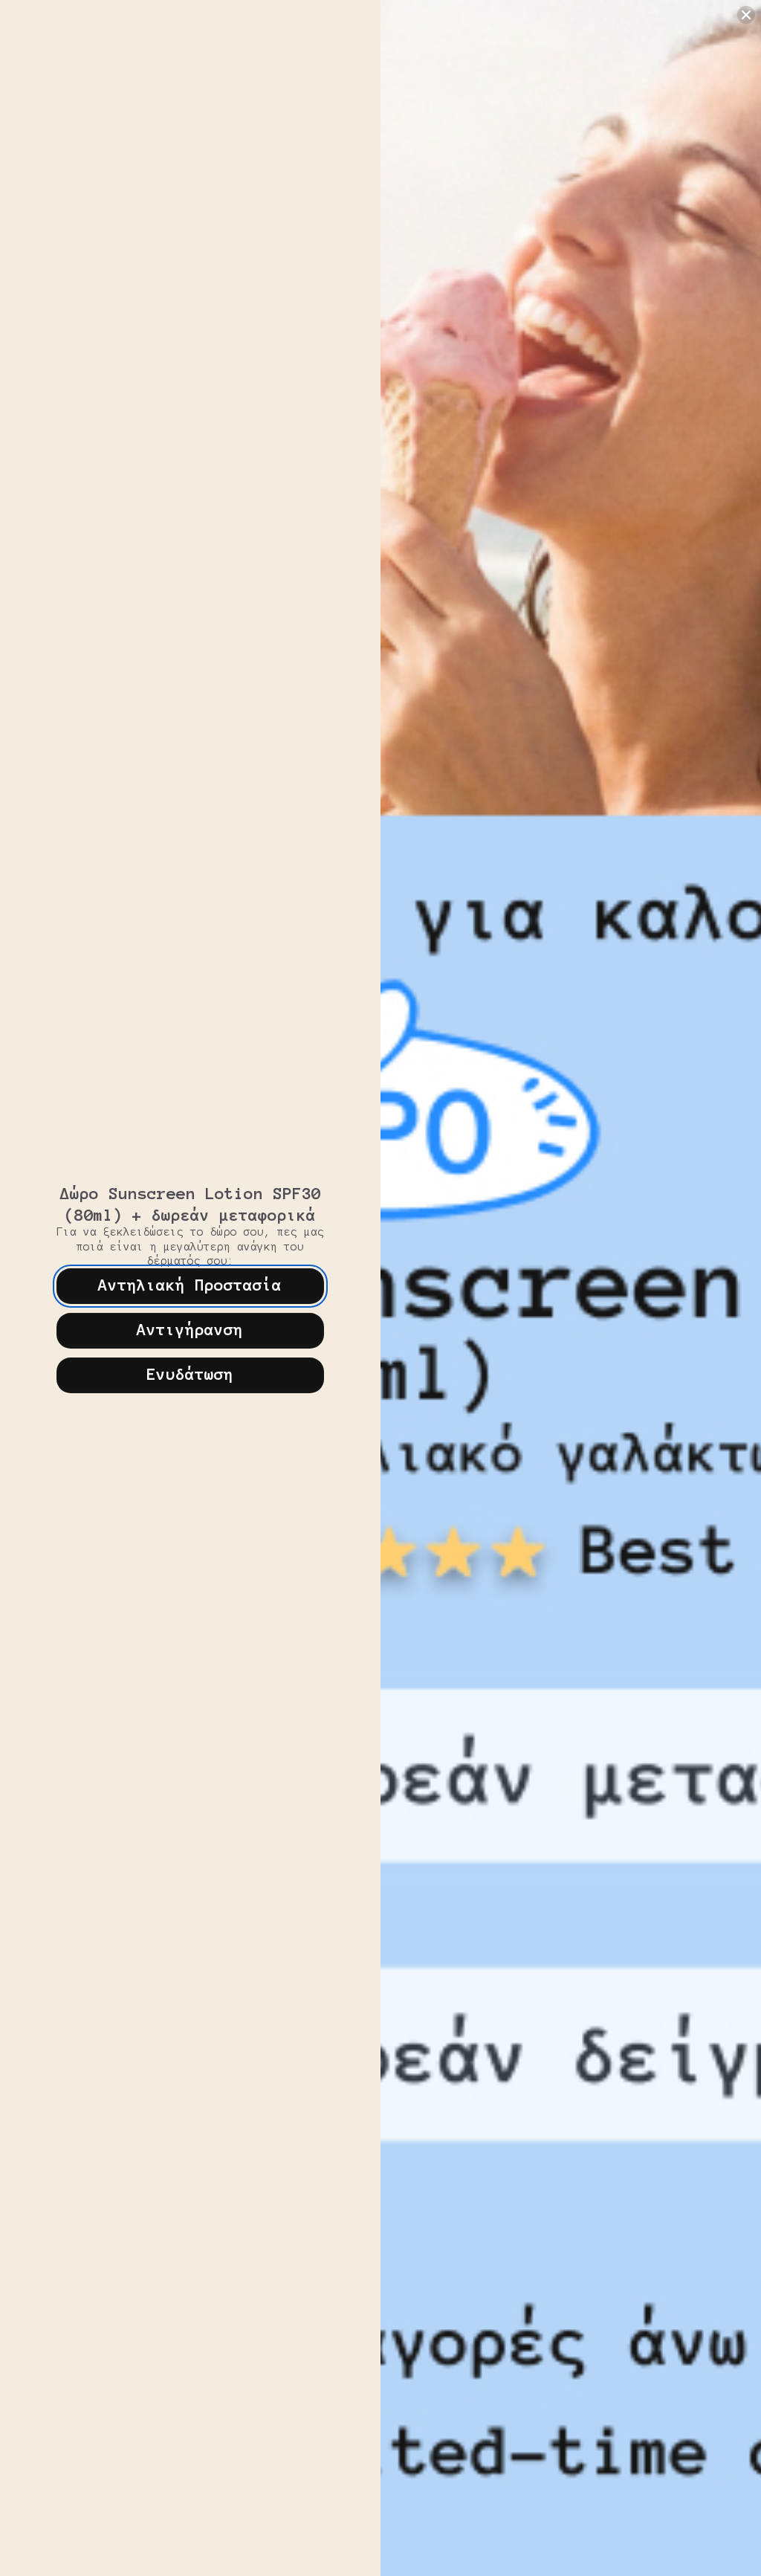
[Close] (746, 15)
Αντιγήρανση (190, 1329)
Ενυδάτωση (190, 1374)
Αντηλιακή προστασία (190, 1285)
